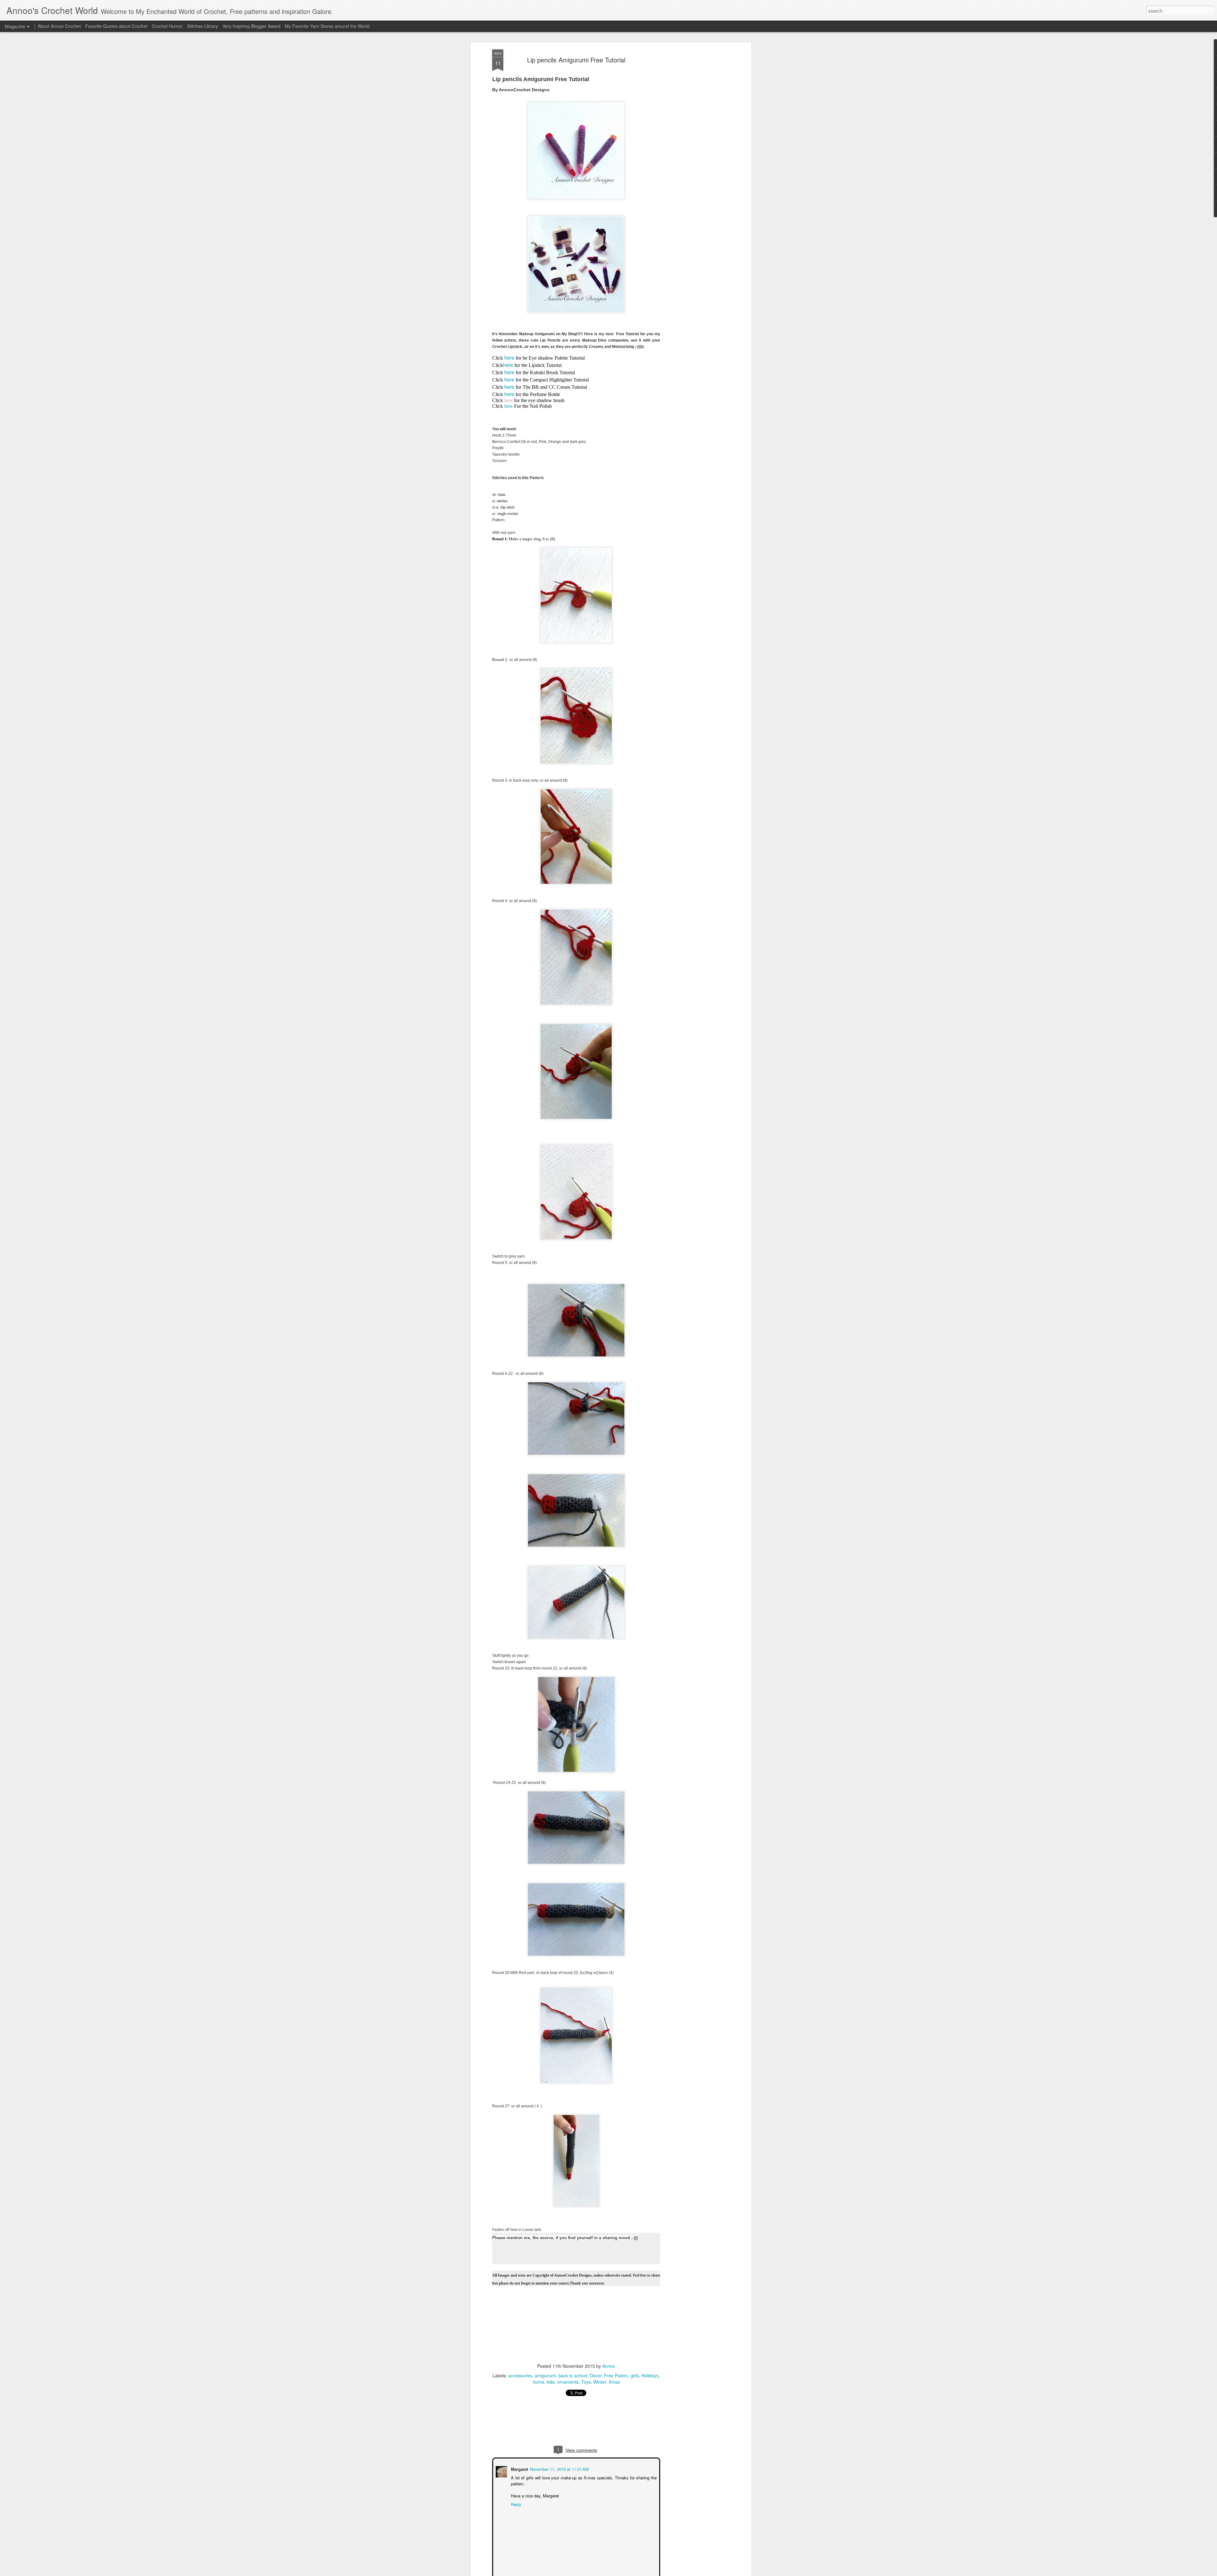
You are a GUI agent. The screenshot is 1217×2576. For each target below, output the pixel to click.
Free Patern (616, 2375)
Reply (515, 2504)
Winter (600, 2382)
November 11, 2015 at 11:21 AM (559, 2468)
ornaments (568, 2382)
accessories (520, 2375)
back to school (573, 2375)
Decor (596, 2375)
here (509, 358)
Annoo (609, 2366)
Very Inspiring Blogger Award (252, 26)
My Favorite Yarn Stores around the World (327, 26)
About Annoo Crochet (59, 26)
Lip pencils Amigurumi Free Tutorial (576, 60)
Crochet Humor (167, 26)
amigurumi (545, 2375)
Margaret (519, 2468)
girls (635, 2375)
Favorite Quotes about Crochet (116, 26)
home (538, 2382)
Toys (586, 2382)
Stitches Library (203, 26)
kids (551, 2382)
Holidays (650, 2375)
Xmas (614, 2382)
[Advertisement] (695, 149)
